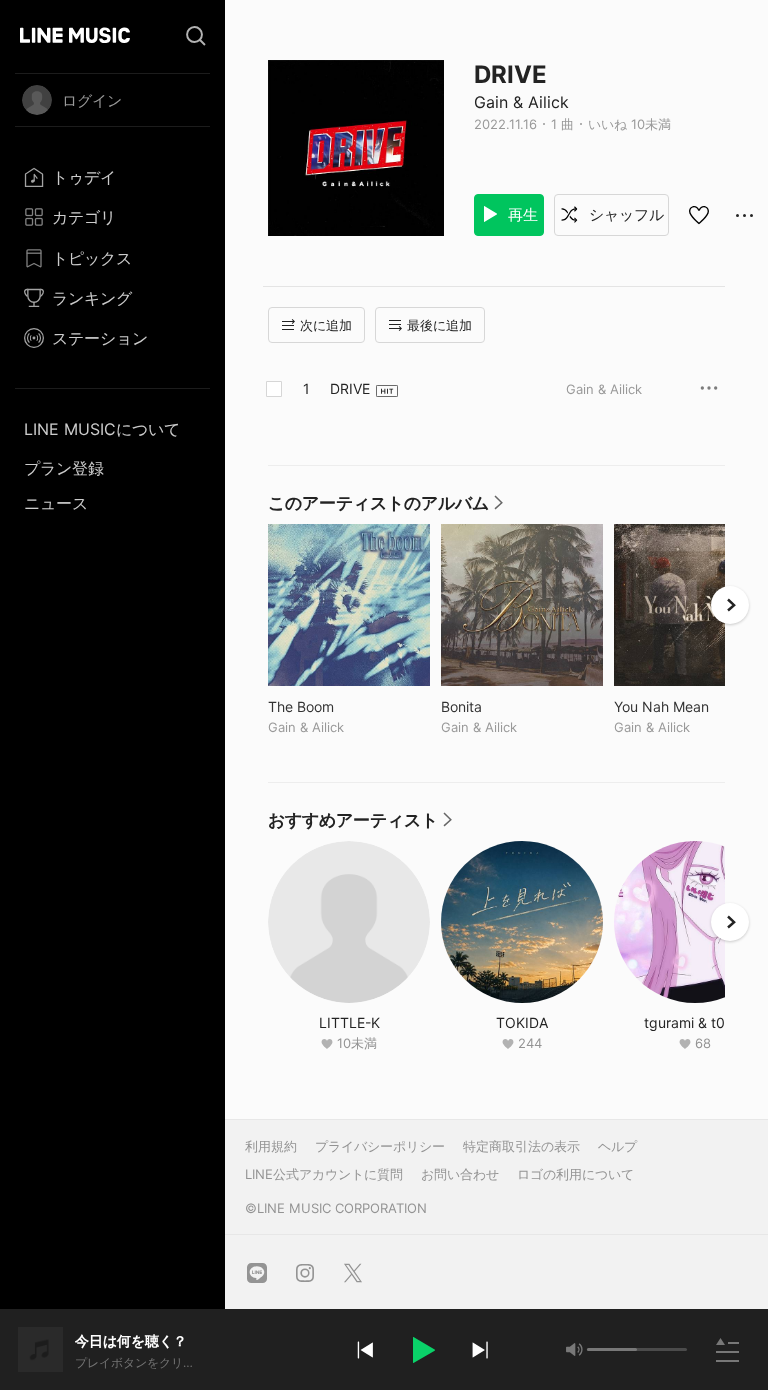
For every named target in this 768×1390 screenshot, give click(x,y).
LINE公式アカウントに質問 (324, 1174)
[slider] (612, 1349)
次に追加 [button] (326, 325)
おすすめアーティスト (361, 825)
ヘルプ (617, 1146)
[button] (422, 1350)
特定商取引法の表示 (521, 1146)
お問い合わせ (460, 1174)
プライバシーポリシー (380, 1146)
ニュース (56, 503)
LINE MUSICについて (102, 429)
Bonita (503, 706)
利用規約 (271, 1146)
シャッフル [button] (624, 214)
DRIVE (350, 388)
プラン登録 (64, 468)
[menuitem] (112, 177)
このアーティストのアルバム (386, 508)
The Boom (342, 706)
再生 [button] (521, 214)
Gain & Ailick (521, 102)
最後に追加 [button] (439, 325)
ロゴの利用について (575, 1174)
